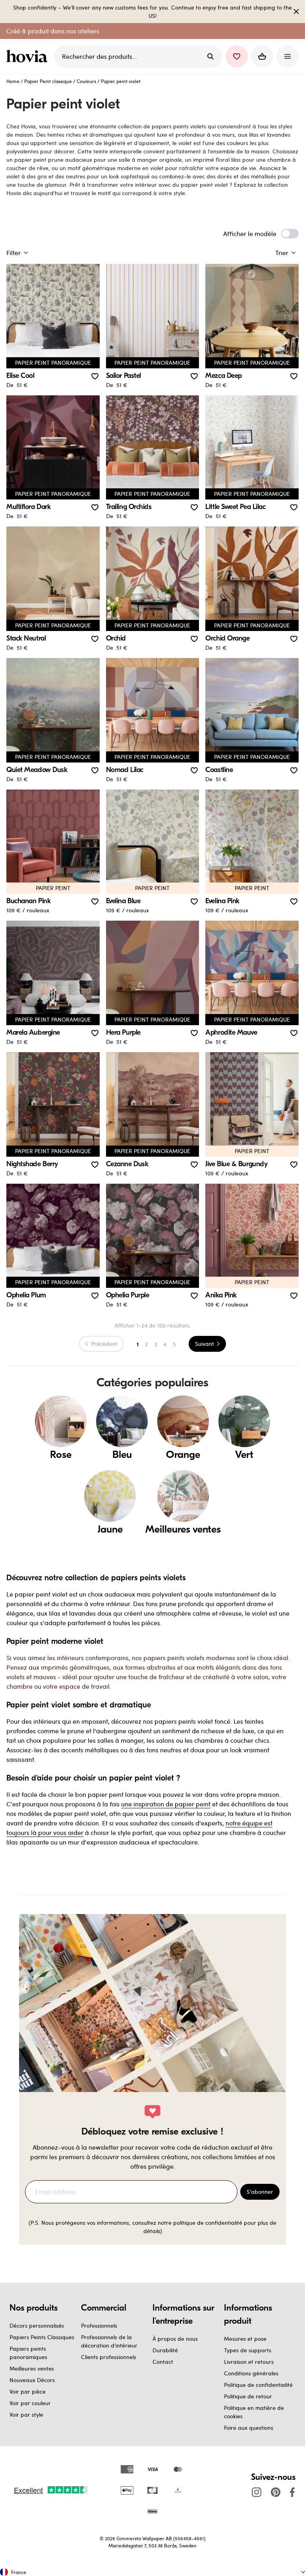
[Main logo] (29, 56)
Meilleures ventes (32, 2368)
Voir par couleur (30, 2403)
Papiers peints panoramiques (28, 2353)
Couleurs (86, 81)
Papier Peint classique (48, 81)
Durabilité (165, 2350)
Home (13, 81)
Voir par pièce (28, 2391)
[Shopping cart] (262, 56)
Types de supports (248, 2350)
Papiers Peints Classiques (42, 2337)
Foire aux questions (249, 2428)
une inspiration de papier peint (166, 1804)
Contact (163, 2362)
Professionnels (99, 2325)
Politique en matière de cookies (254, 2412)
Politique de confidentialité (258, 2385)
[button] (237, 56)
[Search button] (210, 56)
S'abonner (260, 2192)
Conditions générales (251, 2373)
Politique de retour (248, 2396)
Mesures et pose (245, 2339)
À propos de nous (175, 2339)
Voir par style (26, 2414)
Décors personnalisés (37, 2325)
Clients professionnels (109, 2357)
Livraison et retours (249, 2362)
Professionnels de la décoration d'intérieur (109, 2341)
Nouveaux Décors (32, 2380)
